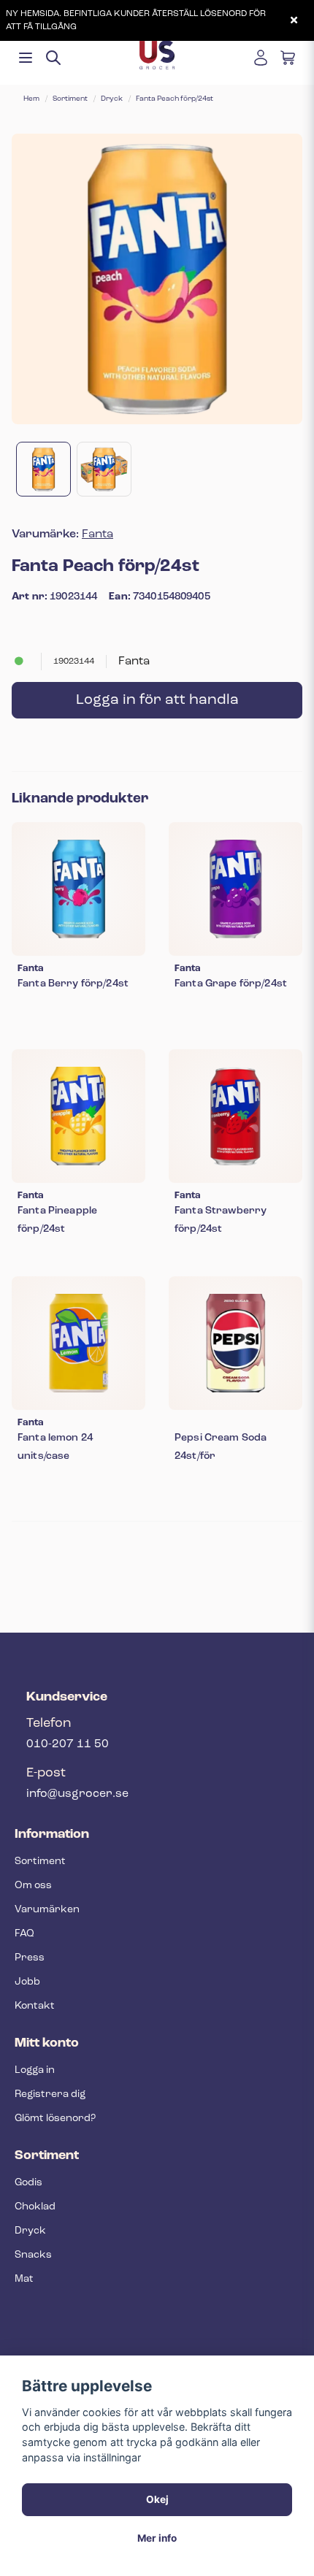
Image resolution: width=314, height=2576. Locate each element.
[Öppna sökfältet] (53, 58)
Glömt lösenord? (55, 2119)
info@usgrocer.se (77, 1794)
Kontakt (35, 2006)
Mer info (157, 2538)
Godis (28, 2183)
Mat (24, 2279)
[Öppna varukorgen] (288, 58)
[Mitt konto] (261, 58)
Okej (157, 2499)
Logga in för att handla (157, 700)
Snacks (33, 2255)
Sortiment (70, 99)
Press (30, 1958)
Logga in (35, 2070)
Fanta (97, 534)
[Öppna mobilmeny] (26, 58)
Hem (31, 99)
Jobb (27, 1982)
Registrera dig (50, 2094)
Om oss (33, 1886)
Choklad (35, 2207)
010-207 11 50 (68, 1744)
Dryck (112, 99)
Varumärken (47, 1910)
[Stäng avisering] (294, 20)
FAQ (24, 1934)
